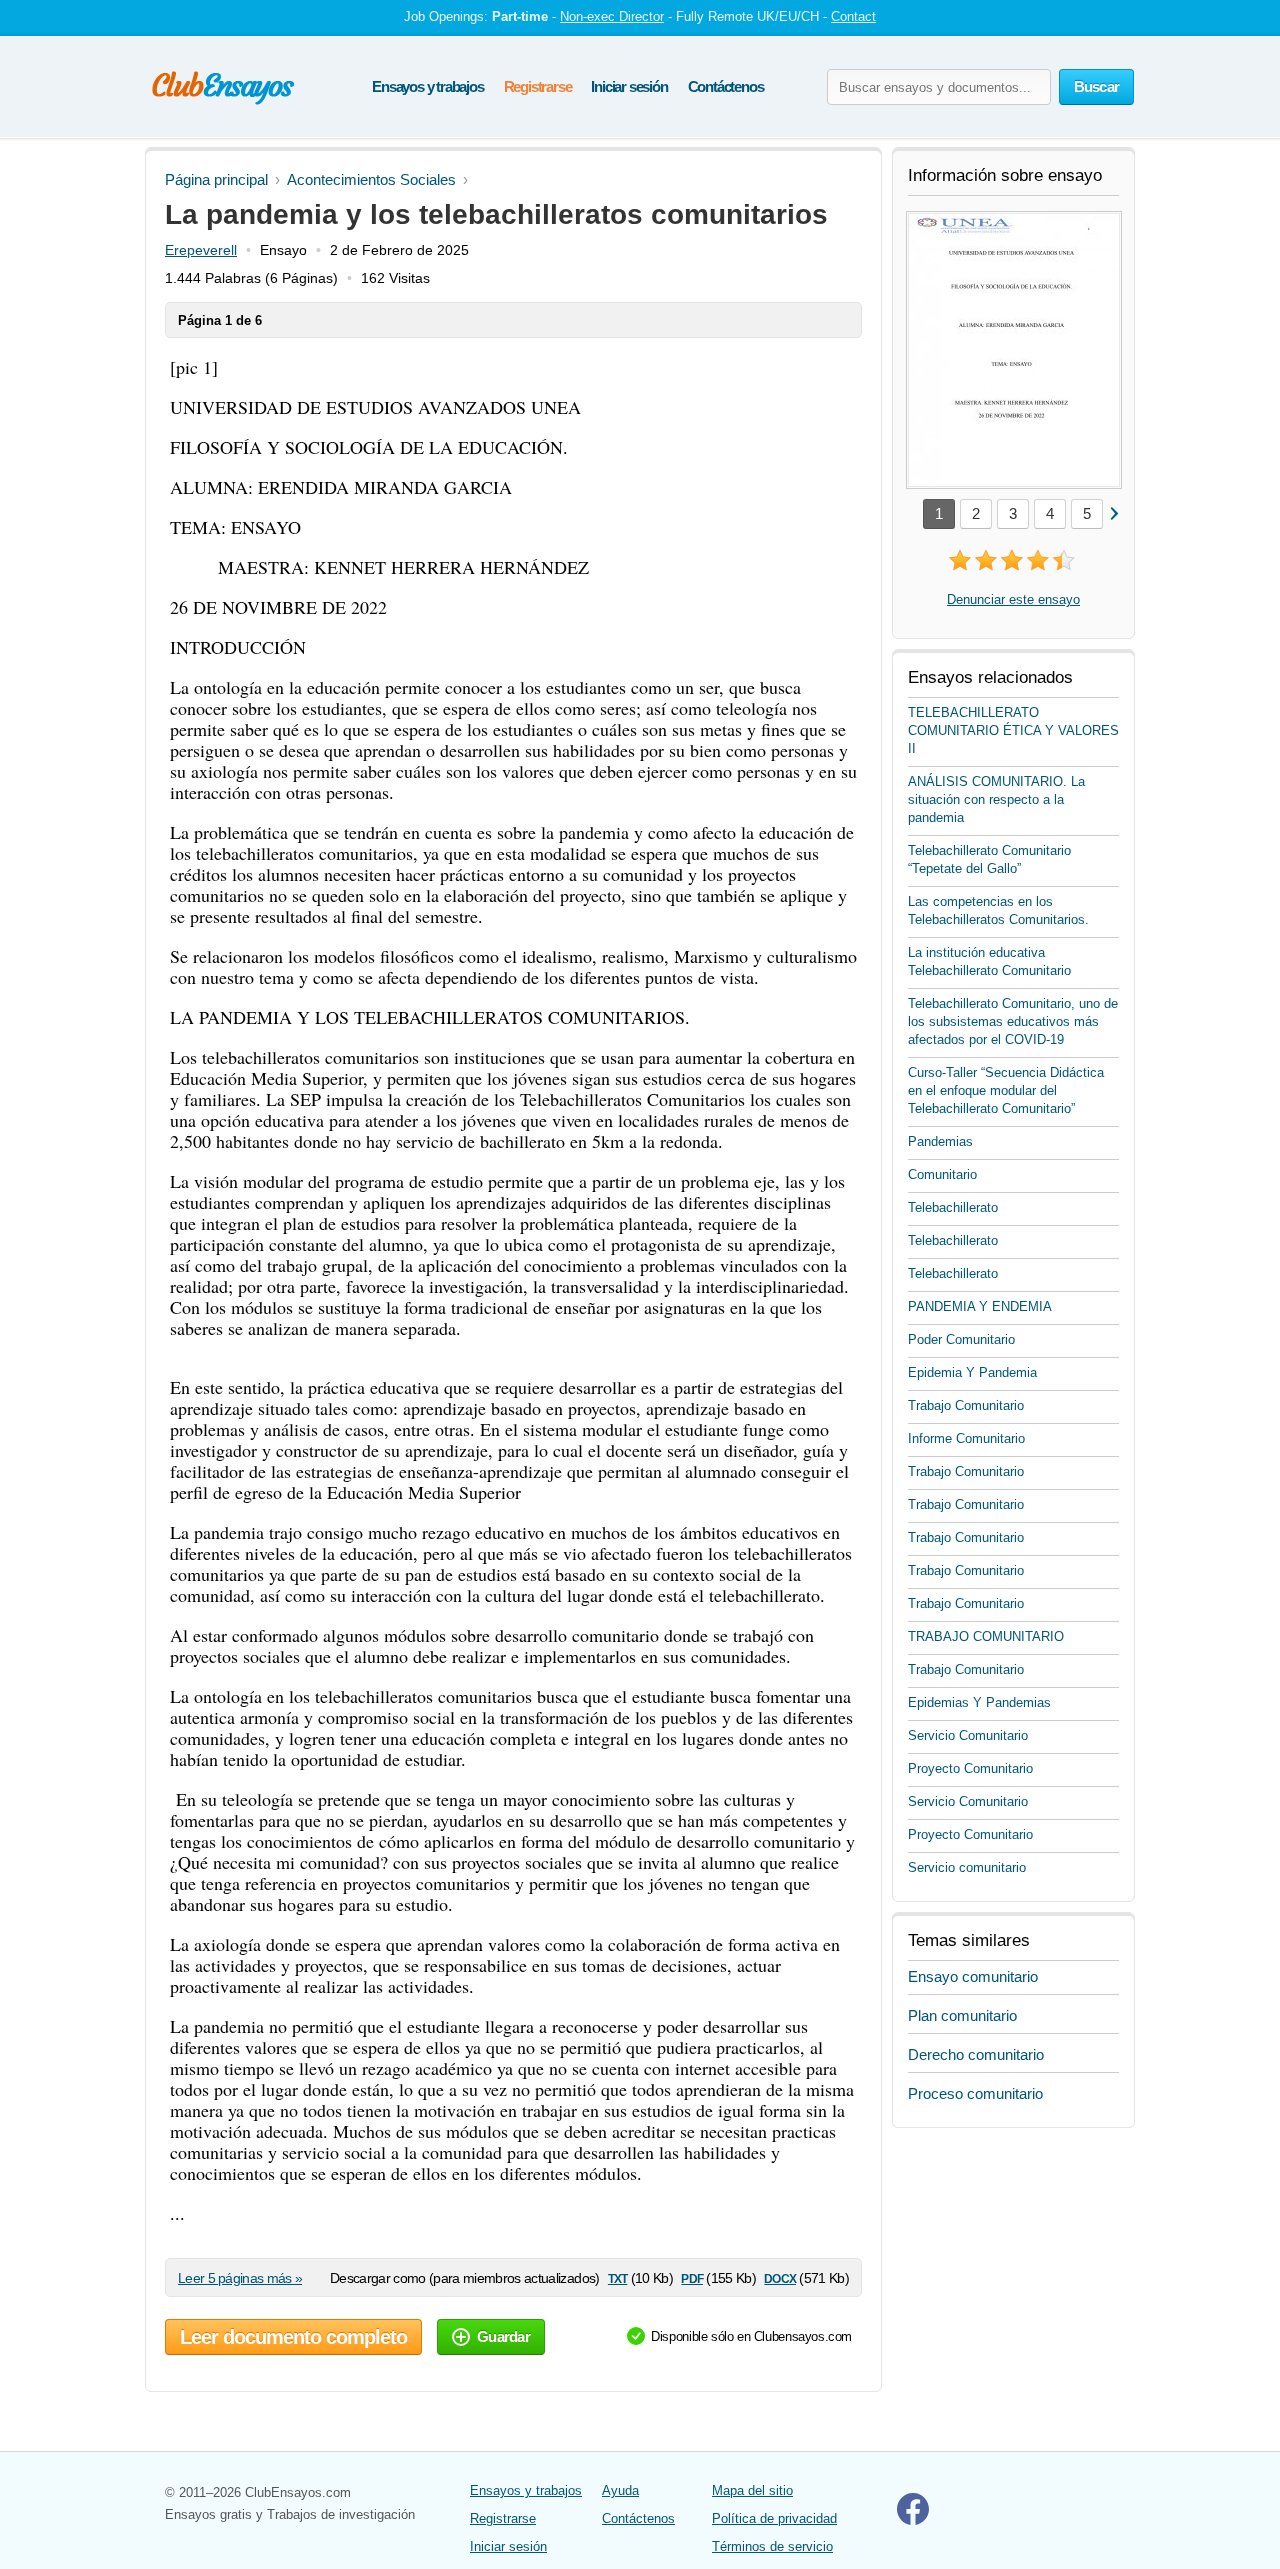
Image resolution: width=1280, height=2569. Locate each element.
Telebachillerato (953, 1207)
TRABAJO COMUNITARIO (986, 1636)
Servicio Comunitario (968, 1735)
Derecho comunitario (976, 2054)
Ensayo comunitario (973, 1976)
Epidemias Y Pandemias (979, 1702)
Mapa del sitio (752, 2490)
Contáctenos (726, 86)
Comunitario (942, 1174)
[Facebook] (913, 2520)
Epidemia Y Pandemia (972, 1372)
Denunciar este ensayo (1013, 599)
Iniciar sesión (629, 86)
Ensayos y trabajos (427, 86)
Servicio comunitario (967, 1867)
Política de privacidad (774, 2518)
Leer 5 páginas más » (240, 2278)
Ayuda (620, 2490)
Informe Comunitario (966, 1438)
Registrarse (538, 86)
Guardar (503, 2336)
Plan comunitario (962, 2015)
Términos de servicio (772, 2546)
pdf (691, 2277)
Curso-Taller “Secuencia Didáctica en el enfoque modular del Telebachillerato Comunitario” (1006, 1090)
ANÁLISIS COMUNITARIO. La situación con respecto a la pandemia (996, 799)
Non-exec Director (612, 16)
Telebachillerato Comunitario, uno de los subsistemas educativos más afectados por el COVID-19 (1013, 1021)
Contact (853, 16)
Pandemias (940, 1141)
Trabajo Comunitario (966, 1405)
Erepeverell (201, 250)
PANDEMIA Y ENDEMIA (980, 1306)
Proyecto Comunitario (970, 1768)
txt (617, 2277)
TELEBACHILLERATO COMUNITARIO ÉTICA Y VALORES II (1013, 730)
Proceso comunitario (975, 2093)
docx (780, 2277)
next (1113, 512)
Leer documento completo (293, 2337)
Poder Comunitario (961, 1339)
